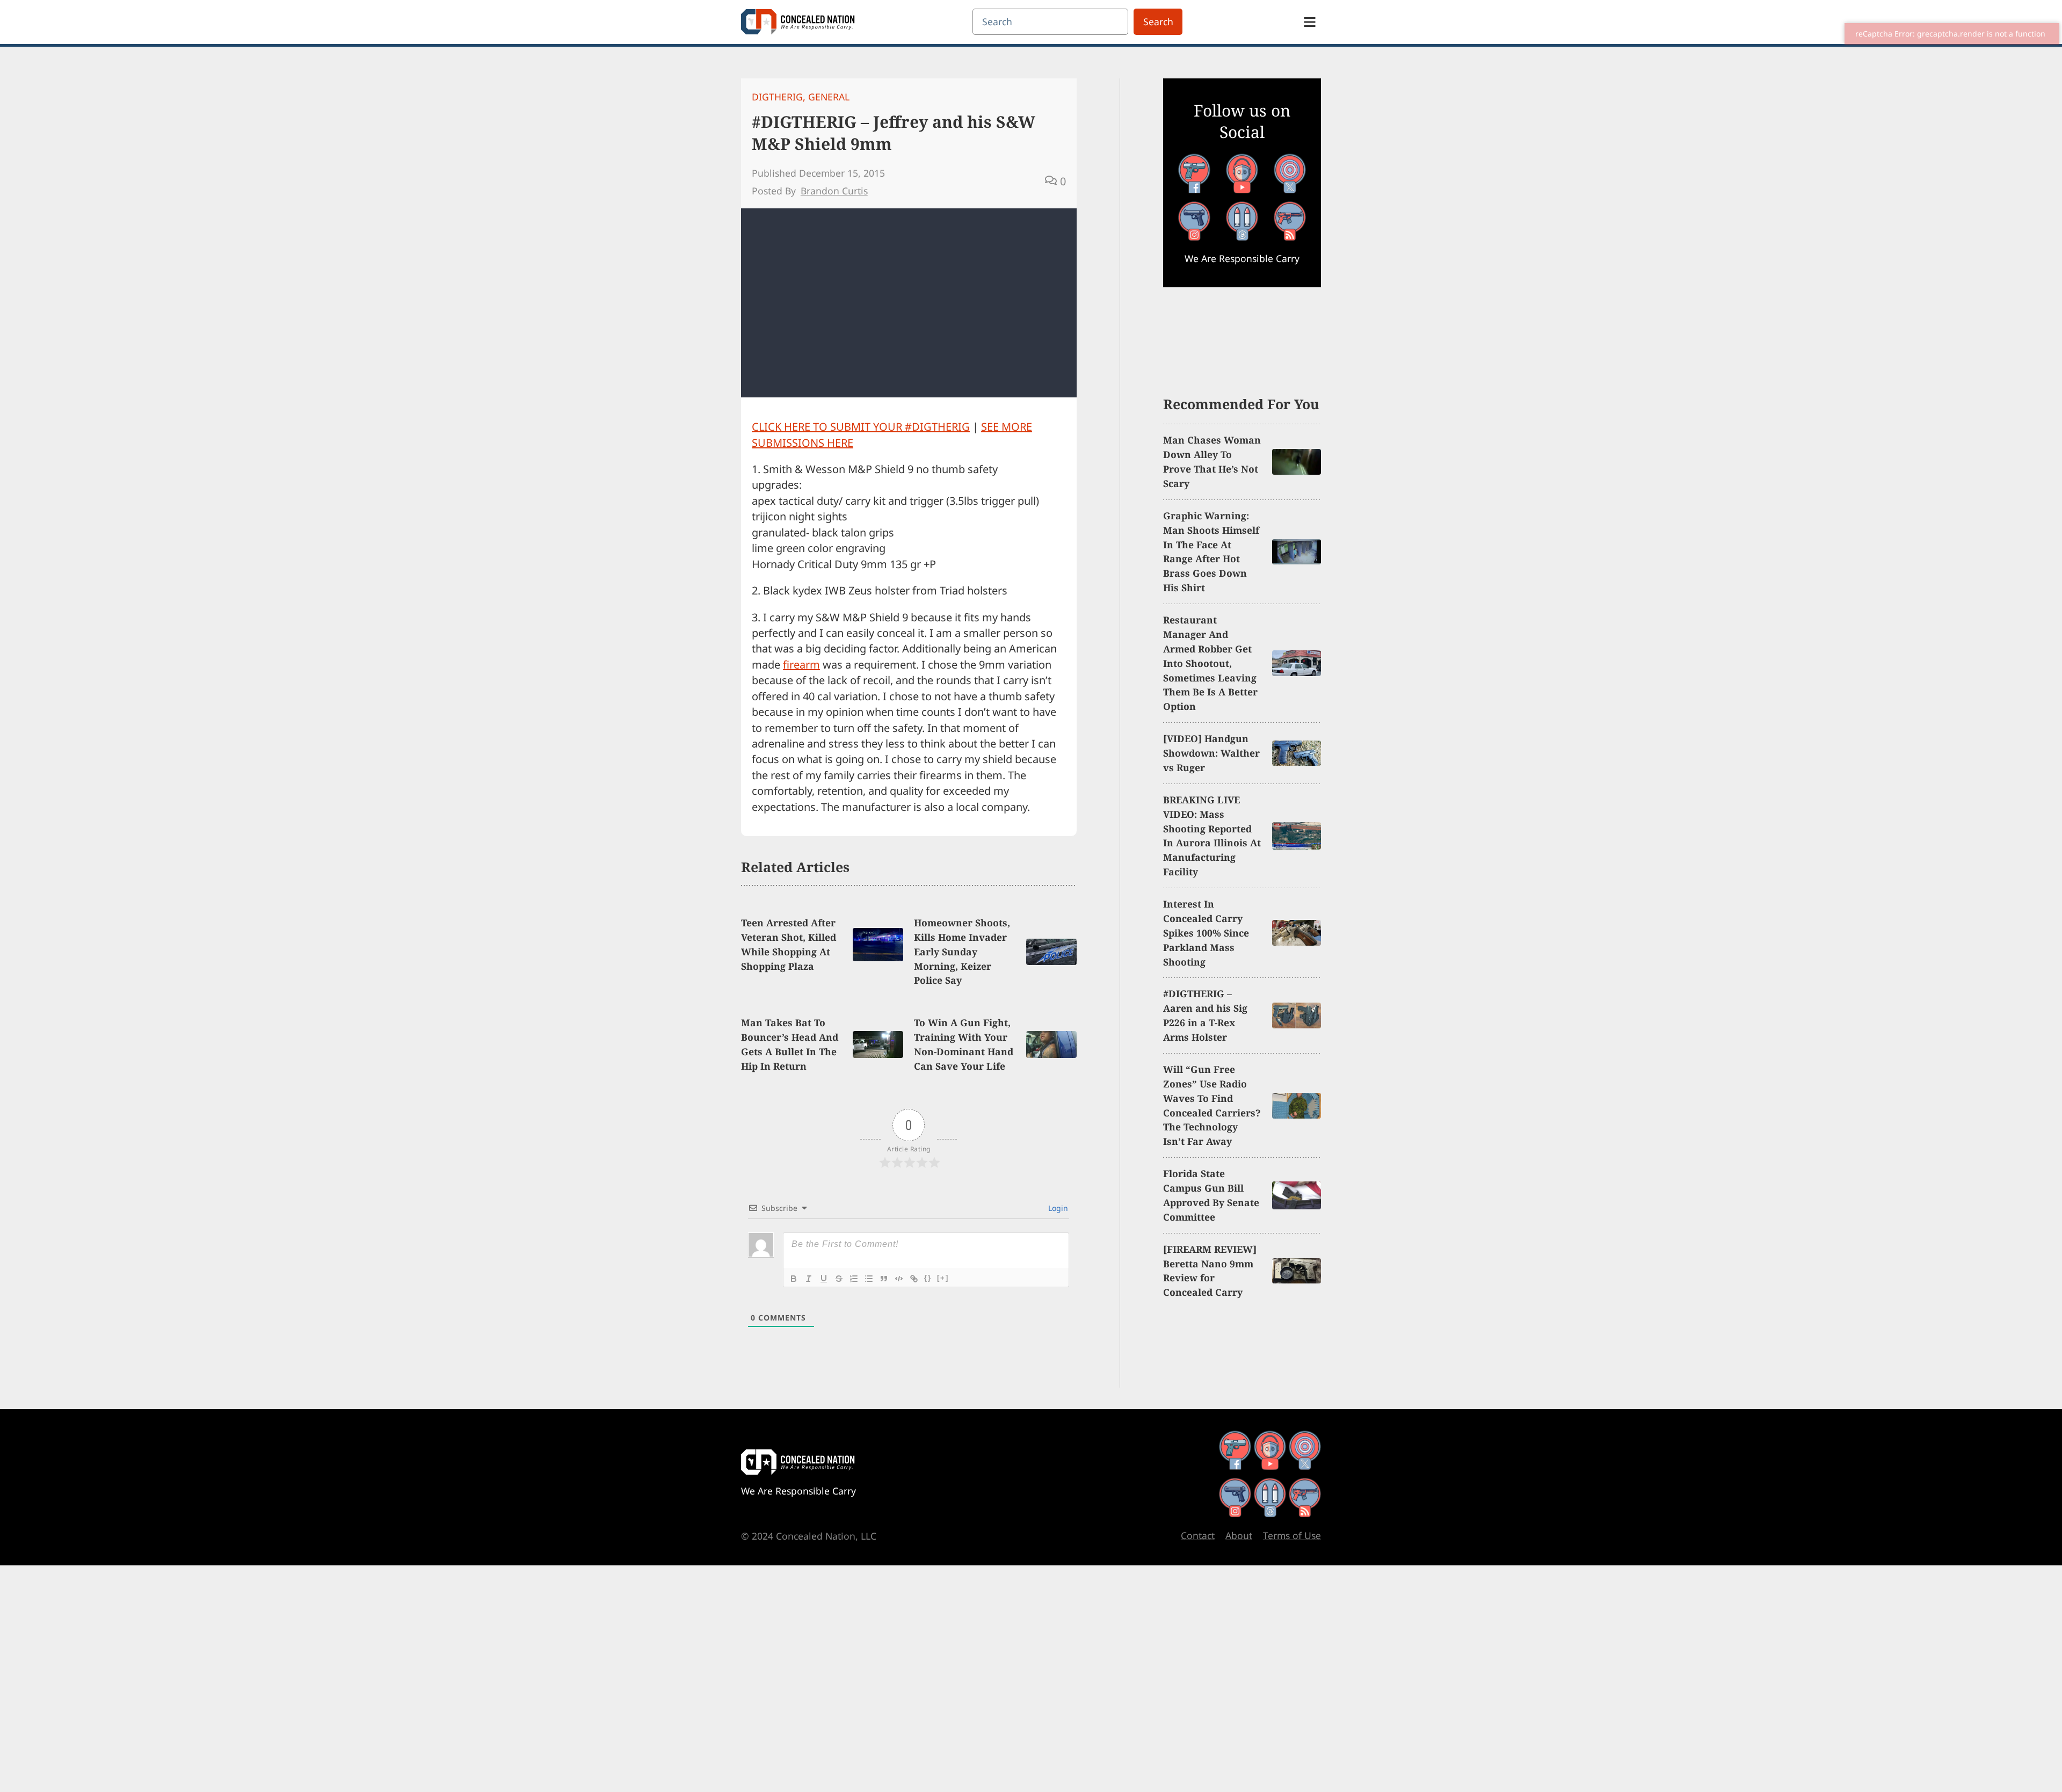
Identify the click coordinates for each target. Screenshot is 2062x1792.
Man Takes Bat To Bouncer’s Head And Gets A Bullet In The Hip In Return (790, 1044)
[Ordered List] (854, 1279)
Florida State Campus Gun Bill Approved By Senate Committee (1211, 1195)
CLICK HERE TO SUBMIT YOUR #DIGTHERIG (861, 427)
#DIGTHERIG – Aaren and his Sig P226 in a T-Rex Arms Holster (1205, 1015)
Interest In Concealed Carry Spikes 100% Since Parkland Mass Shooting (1206, 933)
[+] (943, 1278)
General (829, 97)
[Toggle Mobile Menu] (1310, 22)
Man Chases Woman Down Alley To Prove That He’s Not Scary (1212, 462)
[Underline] (824, 1279)
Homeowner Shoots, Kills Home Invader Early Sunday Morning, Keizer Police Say (962, 952)
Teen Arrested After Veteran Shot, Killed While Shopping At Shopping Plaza (789, 944)
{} (928, 1278)
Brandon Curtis (834, 191)
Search (1158, 21)
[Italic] (809, 1279)
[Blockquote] (884, 1279)
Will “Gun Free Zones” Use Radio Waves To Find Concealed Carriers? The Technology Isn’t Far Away (1212, 1105)
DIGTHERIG (777, 97)
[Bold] (794, 1279)
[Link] (914, 1279)
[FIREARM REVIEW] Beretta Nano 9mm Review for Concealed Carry (1210, 1271)
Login (1057, 1208)
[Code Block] (899, 1279)
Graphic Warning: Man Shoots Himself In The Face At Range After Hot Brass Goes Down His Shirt (1211, 552)
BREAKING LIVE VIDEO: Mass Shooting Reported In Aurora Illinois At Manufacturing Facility (1212, 836)
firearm (801, 665)
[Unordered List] (869, 1279)
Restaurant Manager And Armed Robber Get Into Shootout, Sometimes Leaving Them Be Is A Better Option (1210, 663)
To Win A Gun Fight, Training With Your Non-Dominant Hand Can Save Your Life (964, 1044)
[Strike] (839, 1279)
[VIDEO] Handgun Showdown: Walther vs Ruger (1211, 753)
